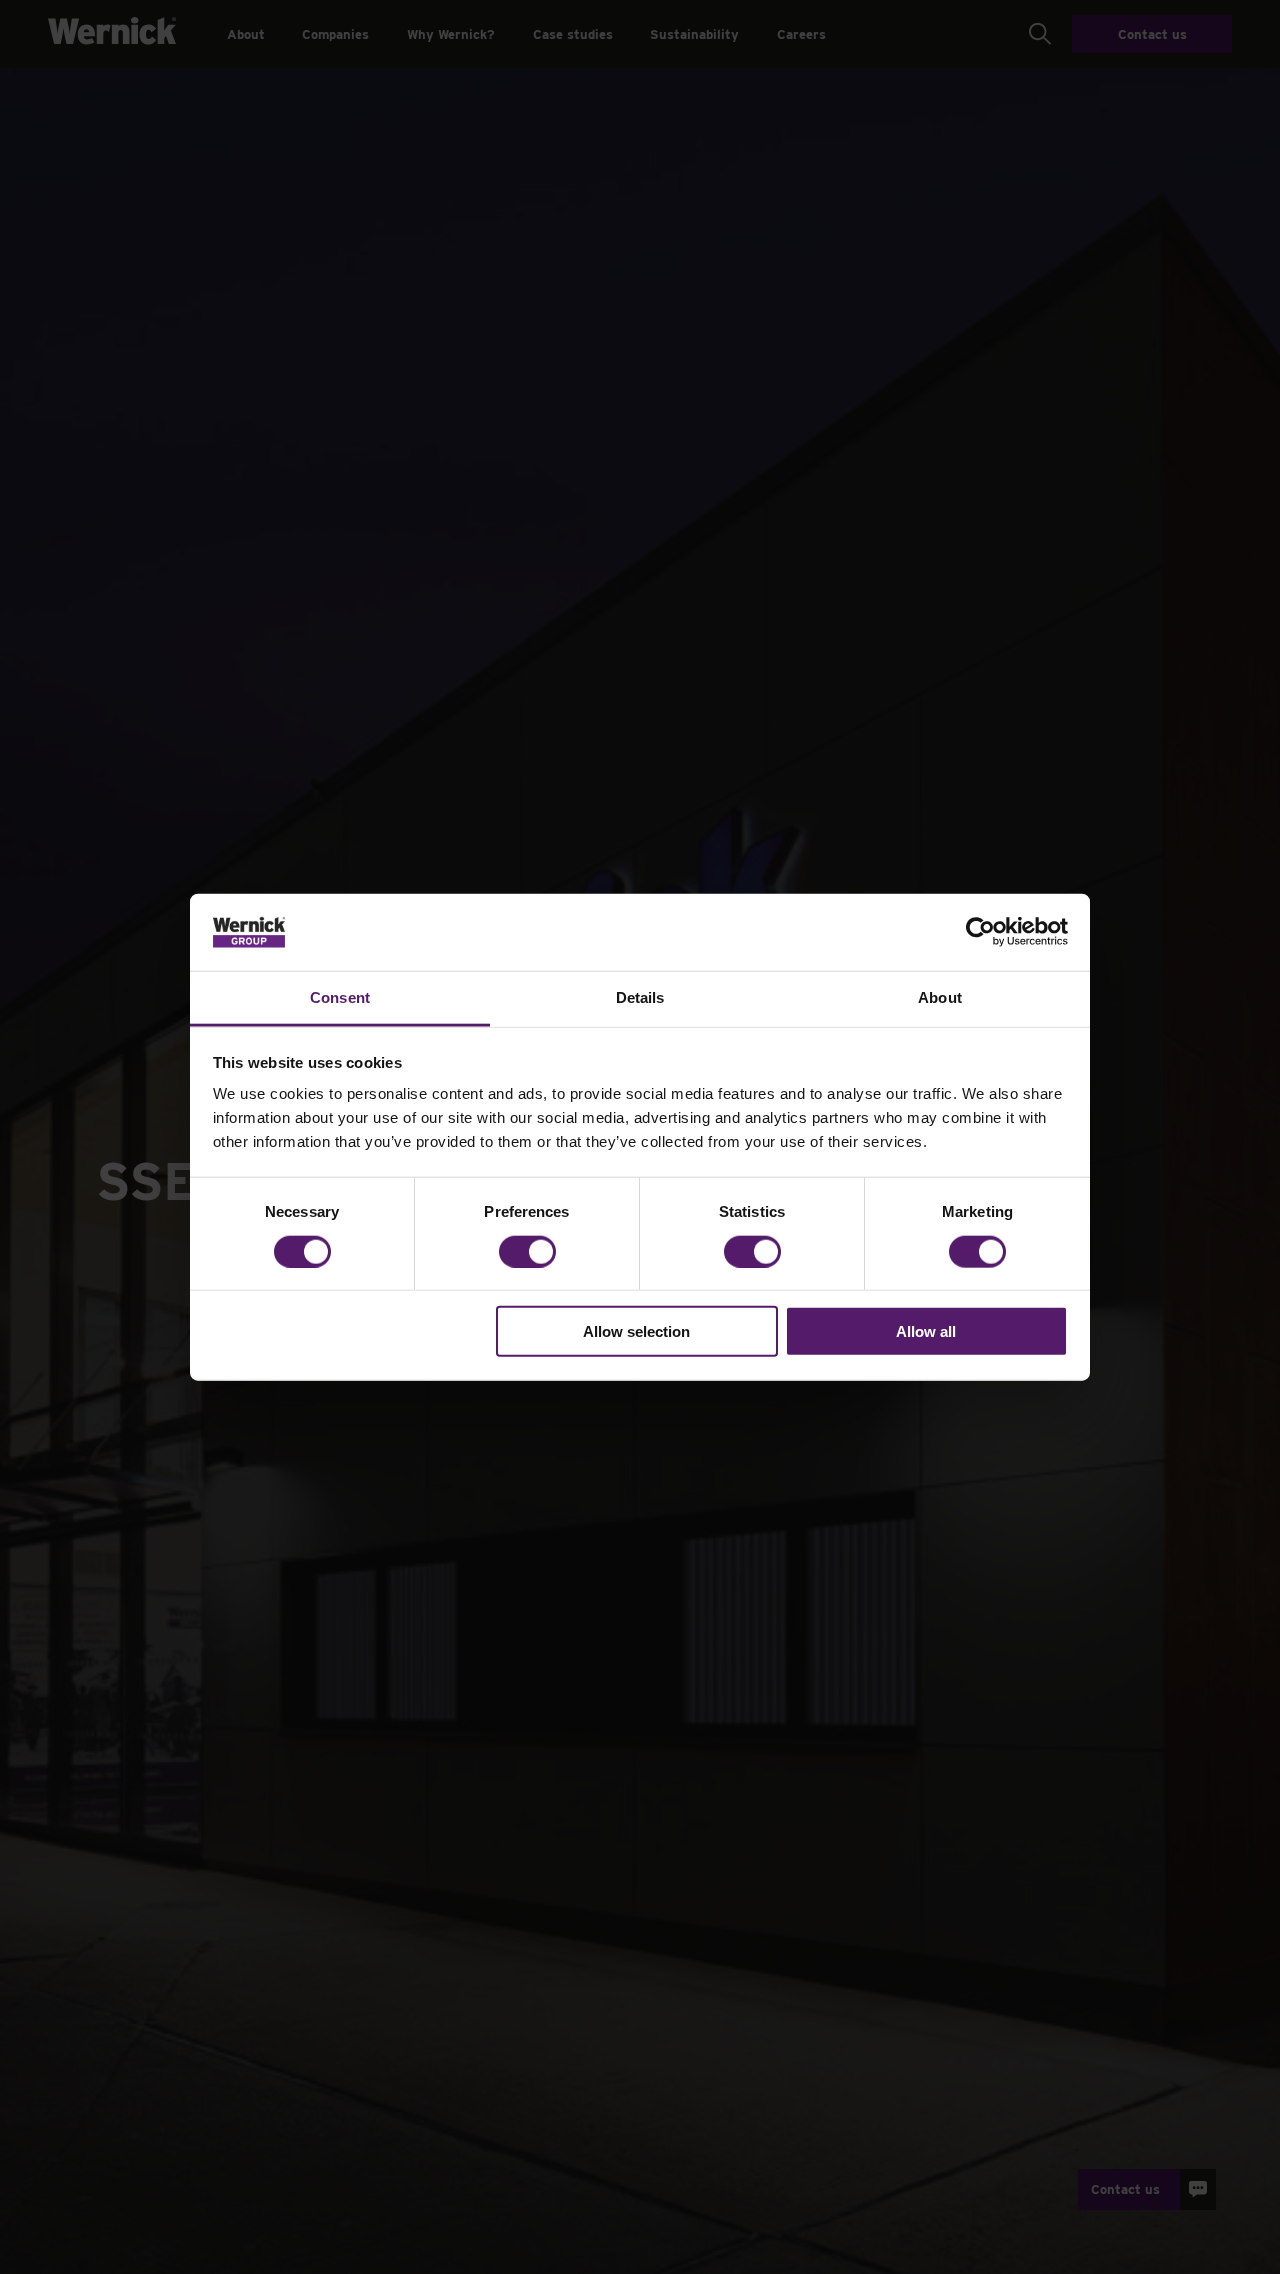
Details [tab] (640, 997)
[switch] (527, 1251)
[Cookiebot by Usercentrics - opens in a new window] (980, 932)
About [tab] (940, 997)
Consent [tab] (340, 997)
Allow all (926, 1331)
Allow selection (636, 1331)
